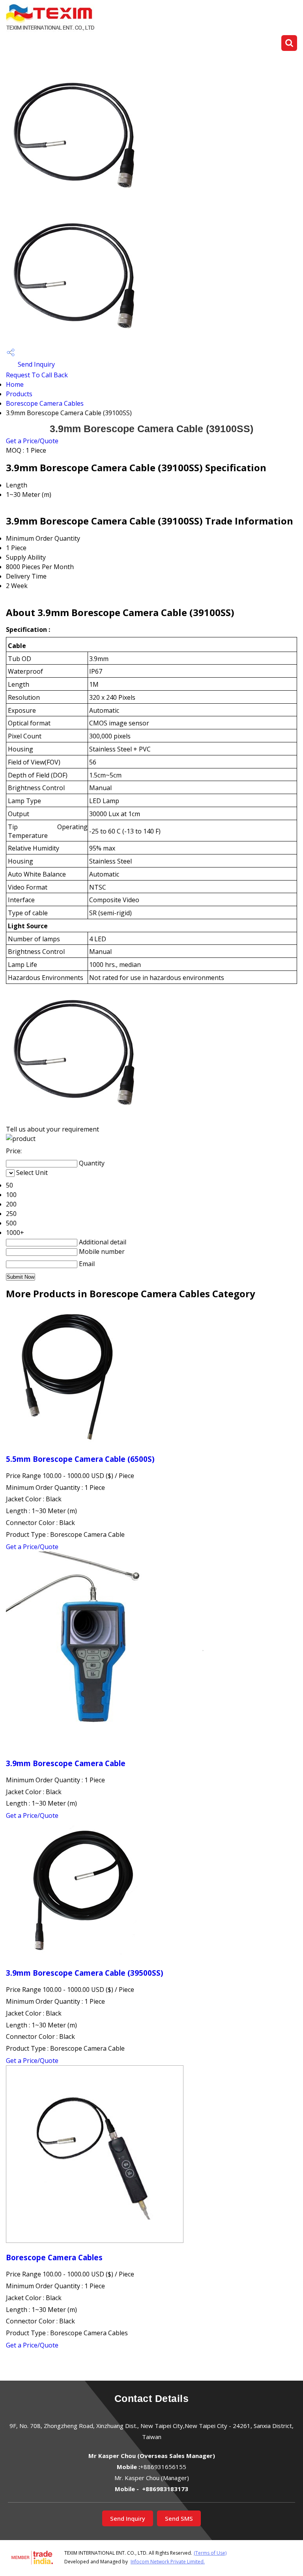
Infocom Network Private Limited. (168, 2562)
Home (15, 384)
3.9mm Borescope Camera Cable (66, 1763)
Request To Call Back (37, 375)
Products (19, 394)
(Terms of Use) (210, 2553)
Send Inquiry (36, 364)
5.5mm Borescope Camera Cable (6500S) (80, 1459)
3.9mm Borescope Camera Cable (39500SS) (85, 1973)
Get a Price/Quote (32, 441)
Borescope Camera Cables (45, 403)
